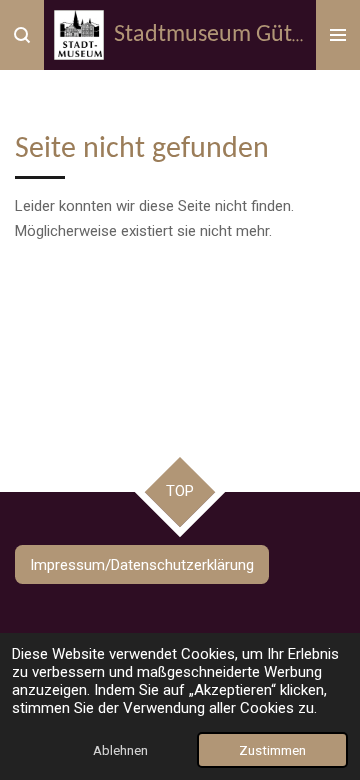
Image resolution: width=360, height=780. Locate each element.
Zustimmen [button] (272, 750)
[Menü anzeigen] (338, 35)
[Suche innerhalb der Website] (22, 35)
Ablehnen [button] (120, 750)
